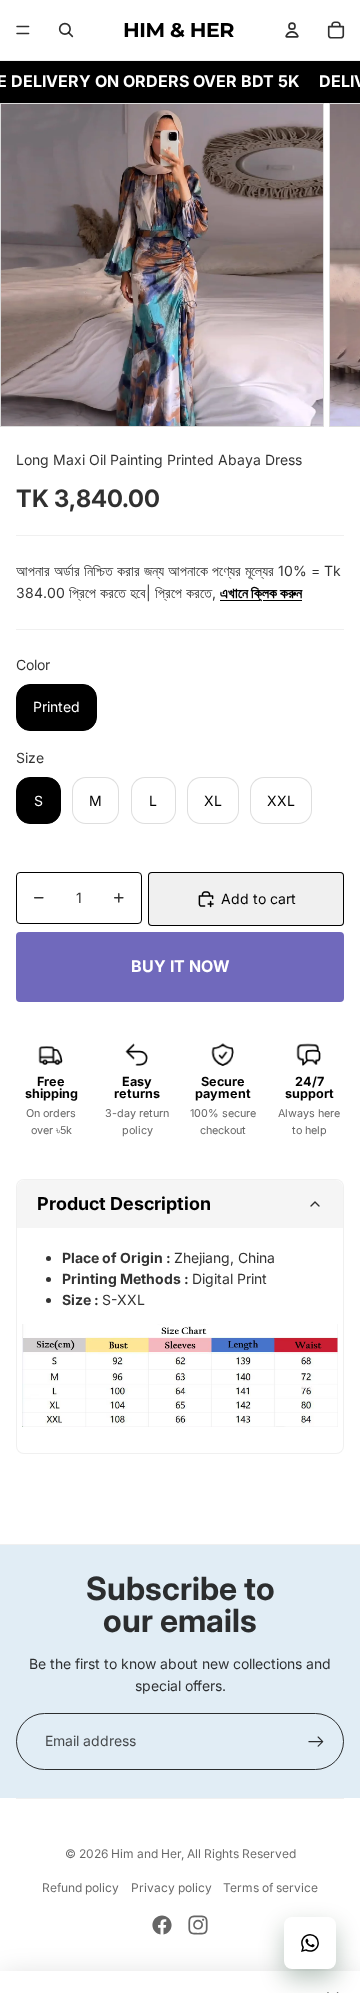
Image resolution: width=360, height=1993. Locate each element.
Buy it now (180, 967)
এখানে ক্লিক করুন (261, 592)
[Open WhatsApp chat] (310, 1943)
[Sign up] (316, 1741)
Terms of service (270, 1887)
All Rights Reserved (241, 1853)
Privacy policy (171, 1887)
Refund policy (80, 1887)
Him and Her (146, 1853)
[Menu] (23, 30)
